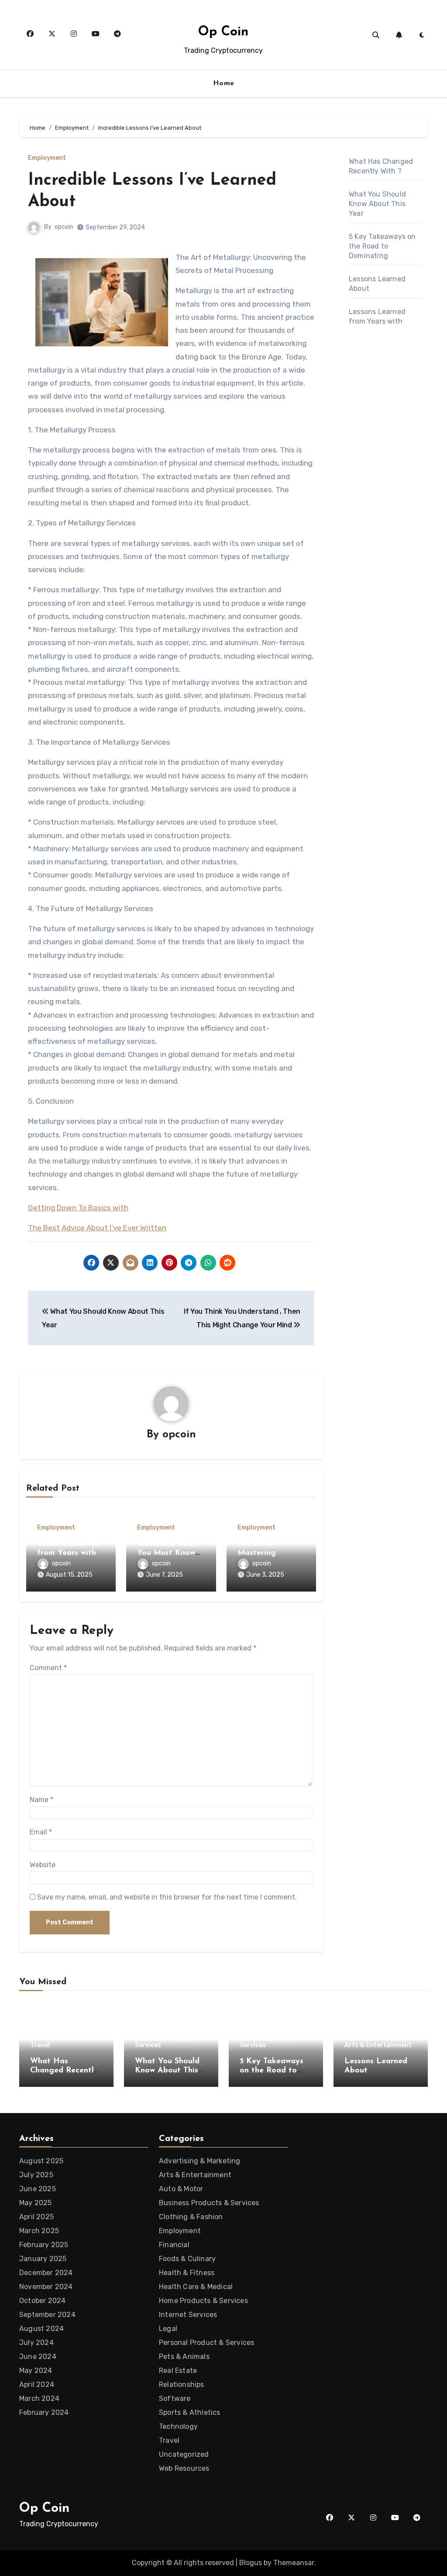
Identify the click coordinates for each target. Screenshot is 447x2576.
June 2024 (38, 2357)
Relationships (182, 2384)
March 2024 (39, 2398)
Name (41, 1800)
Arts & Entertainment (378, 2045)
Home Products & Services (266, 2042)
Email (41, 1832)
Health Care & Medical (196, 2287)
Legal (168, 2329)
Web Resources (184, 2468)
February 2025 (44, 2245)
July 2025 (36, 2175)
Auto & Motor (181, 2189)
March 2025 (39, 2231)
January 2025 (43, 2259)
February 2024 (44, 2412)
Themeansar (294, 2563)
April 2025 (36, 2217)
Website (43, 1865)
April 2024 (37, 2384)
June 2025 (38, 2189)
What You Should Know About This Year (377, 204)
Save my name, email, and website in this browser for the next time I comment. (167, 1897)
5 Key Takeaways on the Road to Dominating (382, 246)
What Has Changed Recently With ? (64, 2071)
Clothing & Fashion (191, 2217)
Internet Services (188, 2315)
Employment (47, 158)
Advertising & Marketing (200, 2161)
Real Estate (178, 2371)
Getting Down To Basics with (78, 1208)
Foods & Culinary (187, 2259)
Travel (40, 2045)
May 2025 (36, 2203)
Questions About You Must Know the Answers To (169, 1553)
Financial (174, 2245)
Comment (48, 1668)
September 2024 (47, 2315)
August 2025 (41, 2161)
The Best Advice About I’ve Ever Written (97, 1228)
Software (175, 2398)
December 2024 (46, 2273)
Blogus (251, 2563)
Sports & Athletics (190, 2412)
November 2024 (46, 2287)
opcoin (64, 227)
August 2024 (41, 2329)
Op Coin (223, 32)
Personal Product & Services (206, 2343)
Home (224, 83)
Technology (178, 2426)
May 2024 (36, 2371)
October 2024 (42, 2301)
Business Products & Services (167, 2042)
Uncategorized (184, 2454)
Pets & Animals (184, 2357)
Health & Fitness (187, 2273)
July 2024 (36, 2343)
